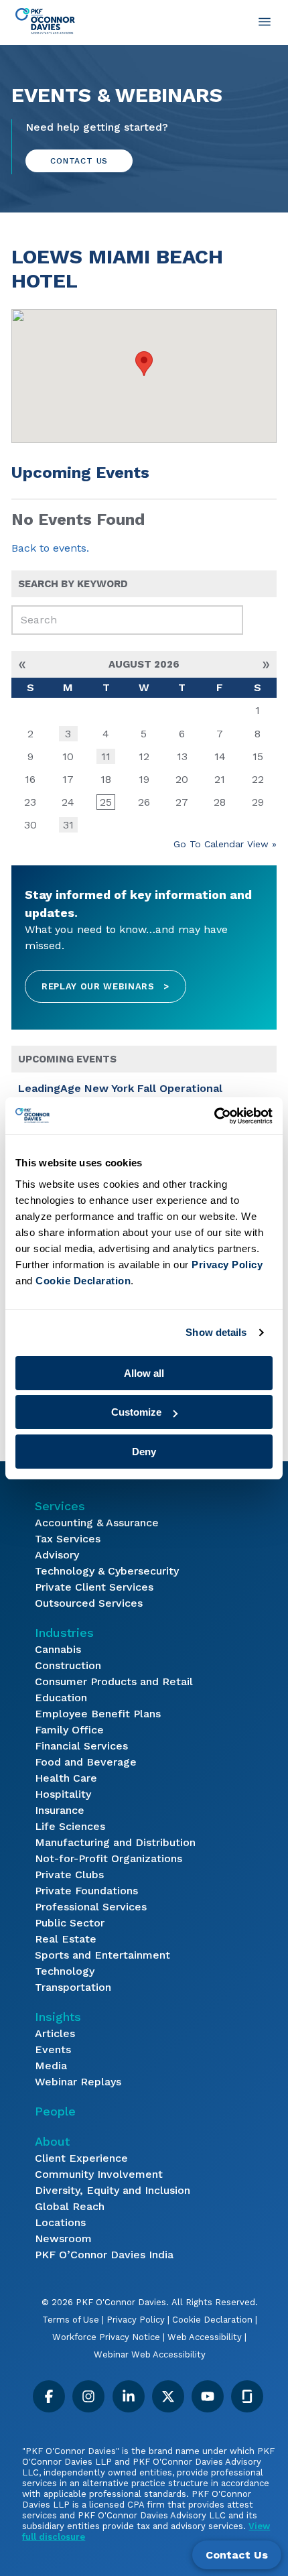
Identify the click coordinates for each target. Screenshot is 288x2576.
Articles (55, 2033)
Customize (136, 1412)
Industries (64, 1633)
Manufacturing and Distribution (115, 1842)
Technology (65, 1971)
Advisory (57, 1555)
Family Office (69, 1730)
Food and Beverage (86, 1762)
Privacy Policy (136, 2320)
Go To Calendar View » (225, 844)
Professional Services (91, 1907)
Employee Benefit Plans (98, 1714)
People (55, 2111)
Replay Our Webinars (105, 986)
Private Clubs (69, 1875)
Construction (68, 1665)
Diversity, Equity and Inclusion (113, 2190)
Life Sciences (70, 1826)
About (52, 2141)
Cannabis (58, 1649)
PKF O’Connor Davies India (104, 2255)
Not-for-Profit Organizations (109, 1858)
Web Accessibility (205, 2337)
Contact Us (237, 2555)
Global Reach (70, 2206)
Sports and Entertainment (102, 1955)
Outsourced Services (89, 1603)
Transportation (73, 1987)
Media (51, 2066)
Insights (58, 2017)
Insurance (60, 1810)
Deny (144, 1452)
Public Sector (70, 1923)
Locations (60, 2222)
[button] (144, 364)
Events (53, 2049)
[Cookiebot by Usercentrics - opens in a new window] (214, 1116)
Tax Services (68, 1539)
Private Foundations (86, 1891)
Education (61, 1698)
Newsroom (63, 2238)
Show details (216, 1332)
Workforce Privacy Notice (106, 2337)
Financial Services (81, 1746)
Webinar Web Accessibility (150, 2354)
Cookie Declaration (212, 2320)
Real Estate (66, 1939)
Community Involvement (99, 2174)
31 (68, 825)
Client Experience (81, 2158)
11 (106, 756)
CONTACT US (79, 161)
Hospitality (63, 1794)
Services (60, 1506)
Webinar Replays (78, 2082)
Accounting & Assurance (97, 1523)
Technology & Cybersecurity (107, 1571)
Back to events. (50, 548)
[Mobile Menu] (265, 21)
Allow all (144, 1373)
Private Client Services (94, 1587)
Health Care (66, 1778)
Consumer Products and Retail (114, 1681)
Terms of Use (71, 2320)
